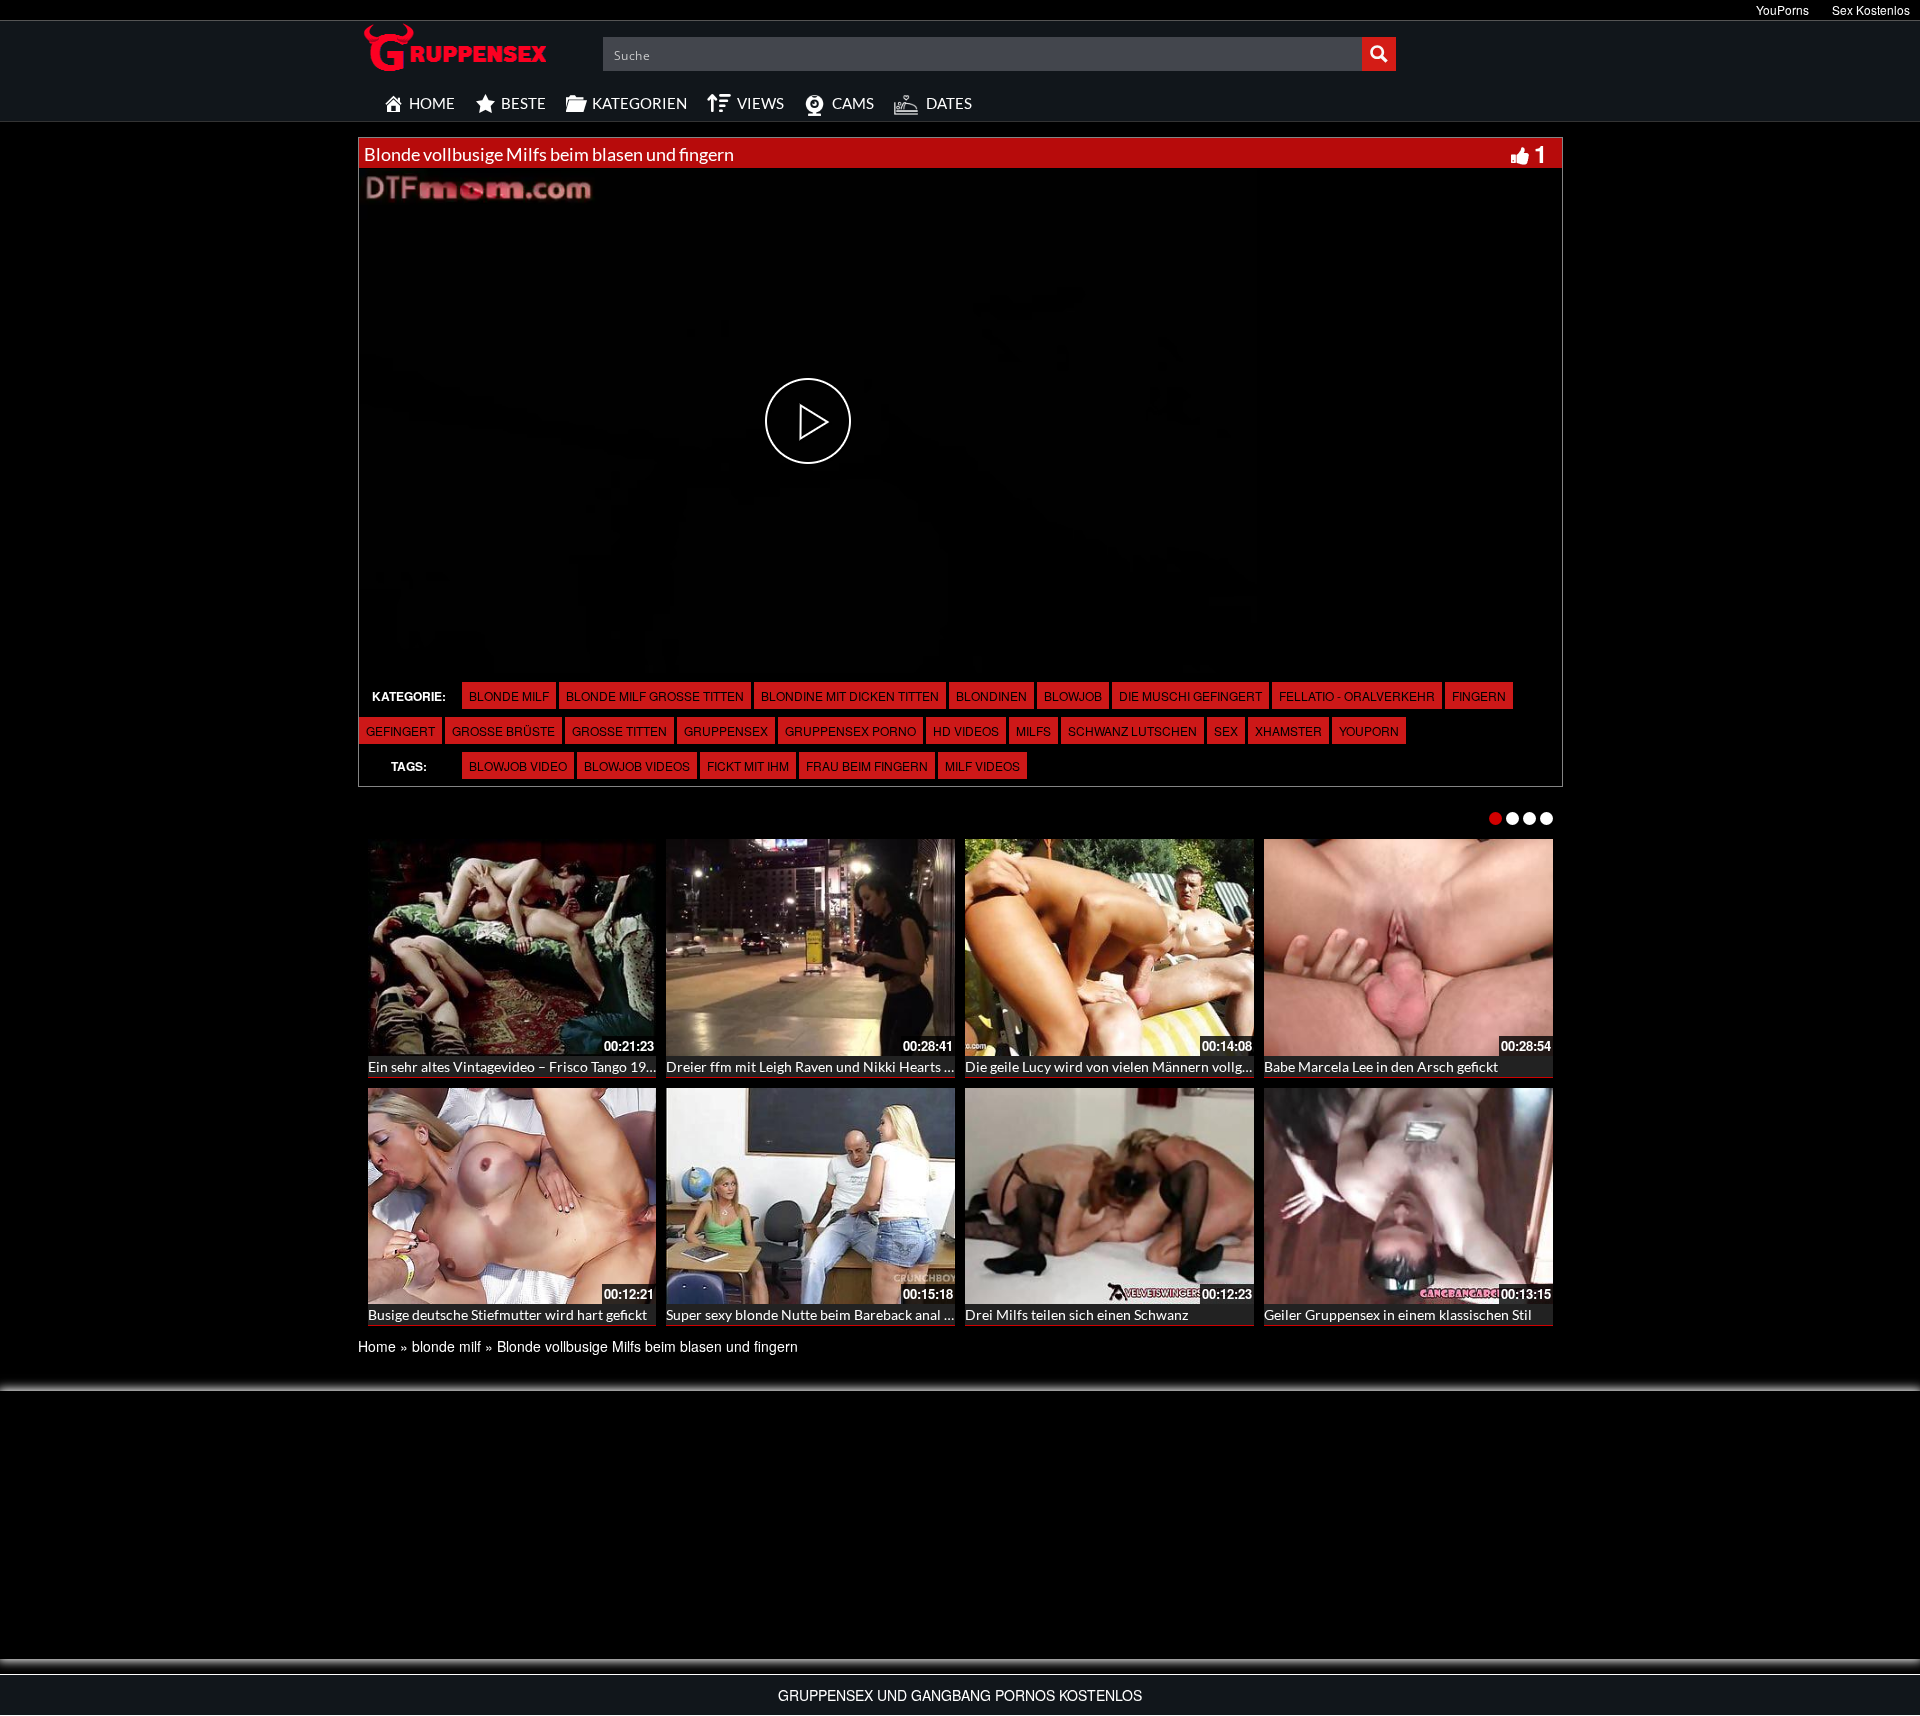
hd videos (966, 730)
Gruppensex (726, 730)
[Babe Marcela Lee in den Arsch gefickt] (1408, 947)
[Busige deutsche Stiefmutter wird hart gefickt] (512, 1196)
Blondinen (991, 695)
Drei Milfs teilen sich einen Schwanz (1076, 1314)
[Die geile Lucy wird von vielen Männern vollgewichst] (1109, 947)
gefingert (400, 730)
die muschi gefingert (1190, 695)
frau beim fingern (867, 765)
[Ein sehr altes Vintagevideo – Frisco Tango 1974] (512, 947)
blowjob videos (637, 765)
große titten (619, 730)
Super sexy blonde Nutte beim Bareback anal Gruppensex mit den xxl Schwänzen (914, 1314)
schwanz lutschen (1132, 730)
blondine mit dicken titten (850, 695)
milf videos (982, 765)
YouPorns (1782, 9)
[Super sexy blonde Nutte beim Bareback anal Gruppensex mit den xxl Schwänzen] (810, 1196)
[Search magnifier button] (1379, 54)
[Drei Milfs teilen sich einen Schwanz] (1109, 1196)
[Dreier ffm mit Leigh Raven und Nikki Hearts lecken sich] (810, 947)
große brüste (503, 730)
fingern (1479, 695)
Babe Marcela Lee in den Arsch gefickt (1381, 1066)
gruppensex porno (850, 730)
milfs (1033, 730)
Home (377, 1346)
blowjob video (518, 765)
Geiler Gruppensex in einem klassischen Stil (1398, 1314)
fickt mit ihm (748, 765)
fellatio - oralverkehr (1357, 695)
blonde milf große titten (655, 695)
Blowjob (1073, 695)
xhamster (1288, 730)
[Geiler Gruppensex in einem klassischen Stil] (1408, 1196)
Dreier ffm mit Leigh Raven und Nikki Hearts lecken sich (839, 1066)
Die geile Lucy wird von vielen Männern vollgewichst (1127, 1066)
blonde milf (509, 695)
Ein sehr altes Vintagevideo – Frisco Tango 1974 (515, 1066)
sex (1226, 730)
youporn (1369, 730)
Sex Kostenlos (1871, 9)
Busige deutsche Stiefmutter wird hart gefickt (507, 1314)
